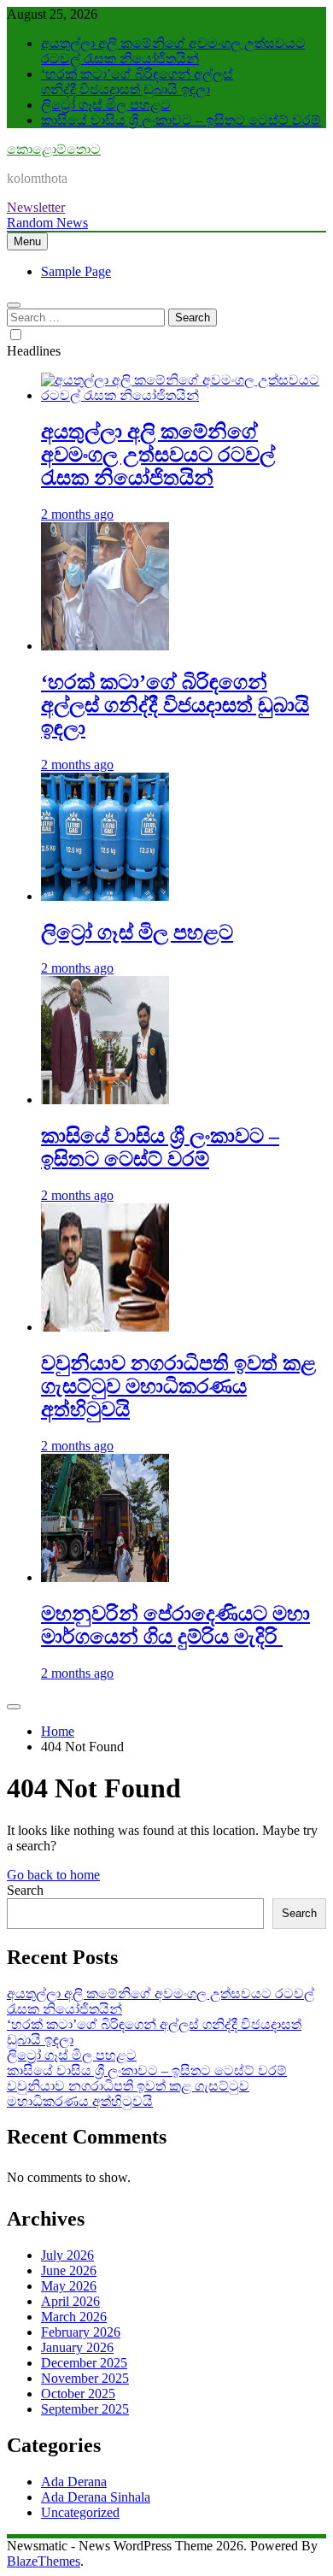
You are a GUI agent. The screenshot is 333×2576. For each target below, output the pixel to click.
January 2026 (77, 2347)
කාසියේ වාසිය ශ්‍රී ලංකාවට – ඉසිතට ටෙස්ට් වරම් (181, 120)
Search (25, 1890)
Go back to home (53, 1875)
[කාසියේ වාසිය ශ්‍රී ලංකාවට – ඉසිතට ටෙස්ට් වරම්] (105, 1100)
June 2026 (69, 2270)
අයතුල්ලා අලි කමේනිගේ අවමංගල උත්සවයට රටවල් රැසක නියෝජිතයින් (173, 51)
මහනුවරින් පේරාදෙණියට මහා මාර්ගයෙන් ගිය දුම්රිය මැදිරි (175, 1625)
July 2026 (67, 2255)
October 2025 (78, 2394)
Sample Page (76, 271)
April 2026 (70, 2301)
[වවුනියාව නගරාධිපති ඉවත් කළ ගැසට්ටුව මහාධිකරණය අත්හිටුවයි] (105, 1327)
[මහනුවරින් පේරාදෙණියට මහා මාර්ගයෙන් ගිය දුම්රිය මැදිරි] (105, 1577)
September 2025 (85, 2409)
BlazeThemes (44, 2561)
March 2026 (74, 2317)
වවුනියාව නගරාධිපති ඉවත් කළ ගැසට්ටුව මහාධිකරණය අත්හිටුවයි (178, 1386)
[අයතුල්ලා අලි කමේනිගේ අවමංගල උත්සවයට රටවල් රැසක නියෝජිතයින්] (184, 395)
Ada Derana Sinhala (96, 2497)
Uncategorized (80, 2512)
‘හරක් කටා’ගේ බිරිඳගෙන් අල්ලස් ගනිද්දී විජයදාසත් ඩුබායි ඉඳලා (137, 82)
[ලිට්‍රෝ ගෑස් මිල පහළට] (105, 896)
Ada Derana (74, 2482)
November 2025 (85, 2378)
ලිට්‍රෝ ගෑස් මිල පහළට (106, 105)
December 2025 (84, 2363)
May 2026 (69, 2286)
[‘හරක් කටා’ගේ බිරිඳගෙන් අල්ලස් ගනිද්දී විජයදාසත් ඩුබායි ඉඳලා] (105, 646)
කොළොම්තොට (54, 149)
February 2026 (81, 2332)
